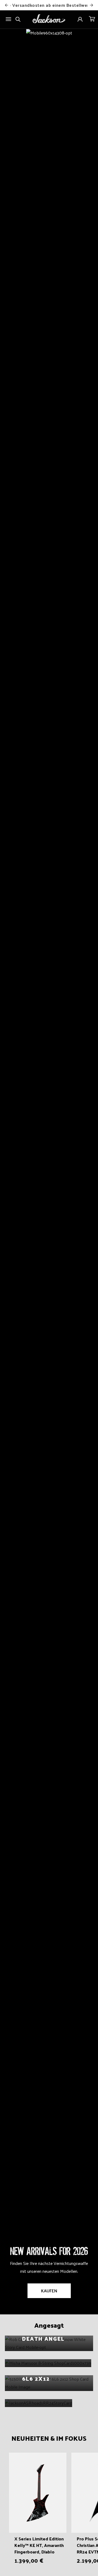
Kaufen (49, 2291)
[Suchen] (18, 19)
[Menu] (8, 19)
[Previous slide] (7, 5)
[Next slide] (91, 5)
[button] (92, 19)
